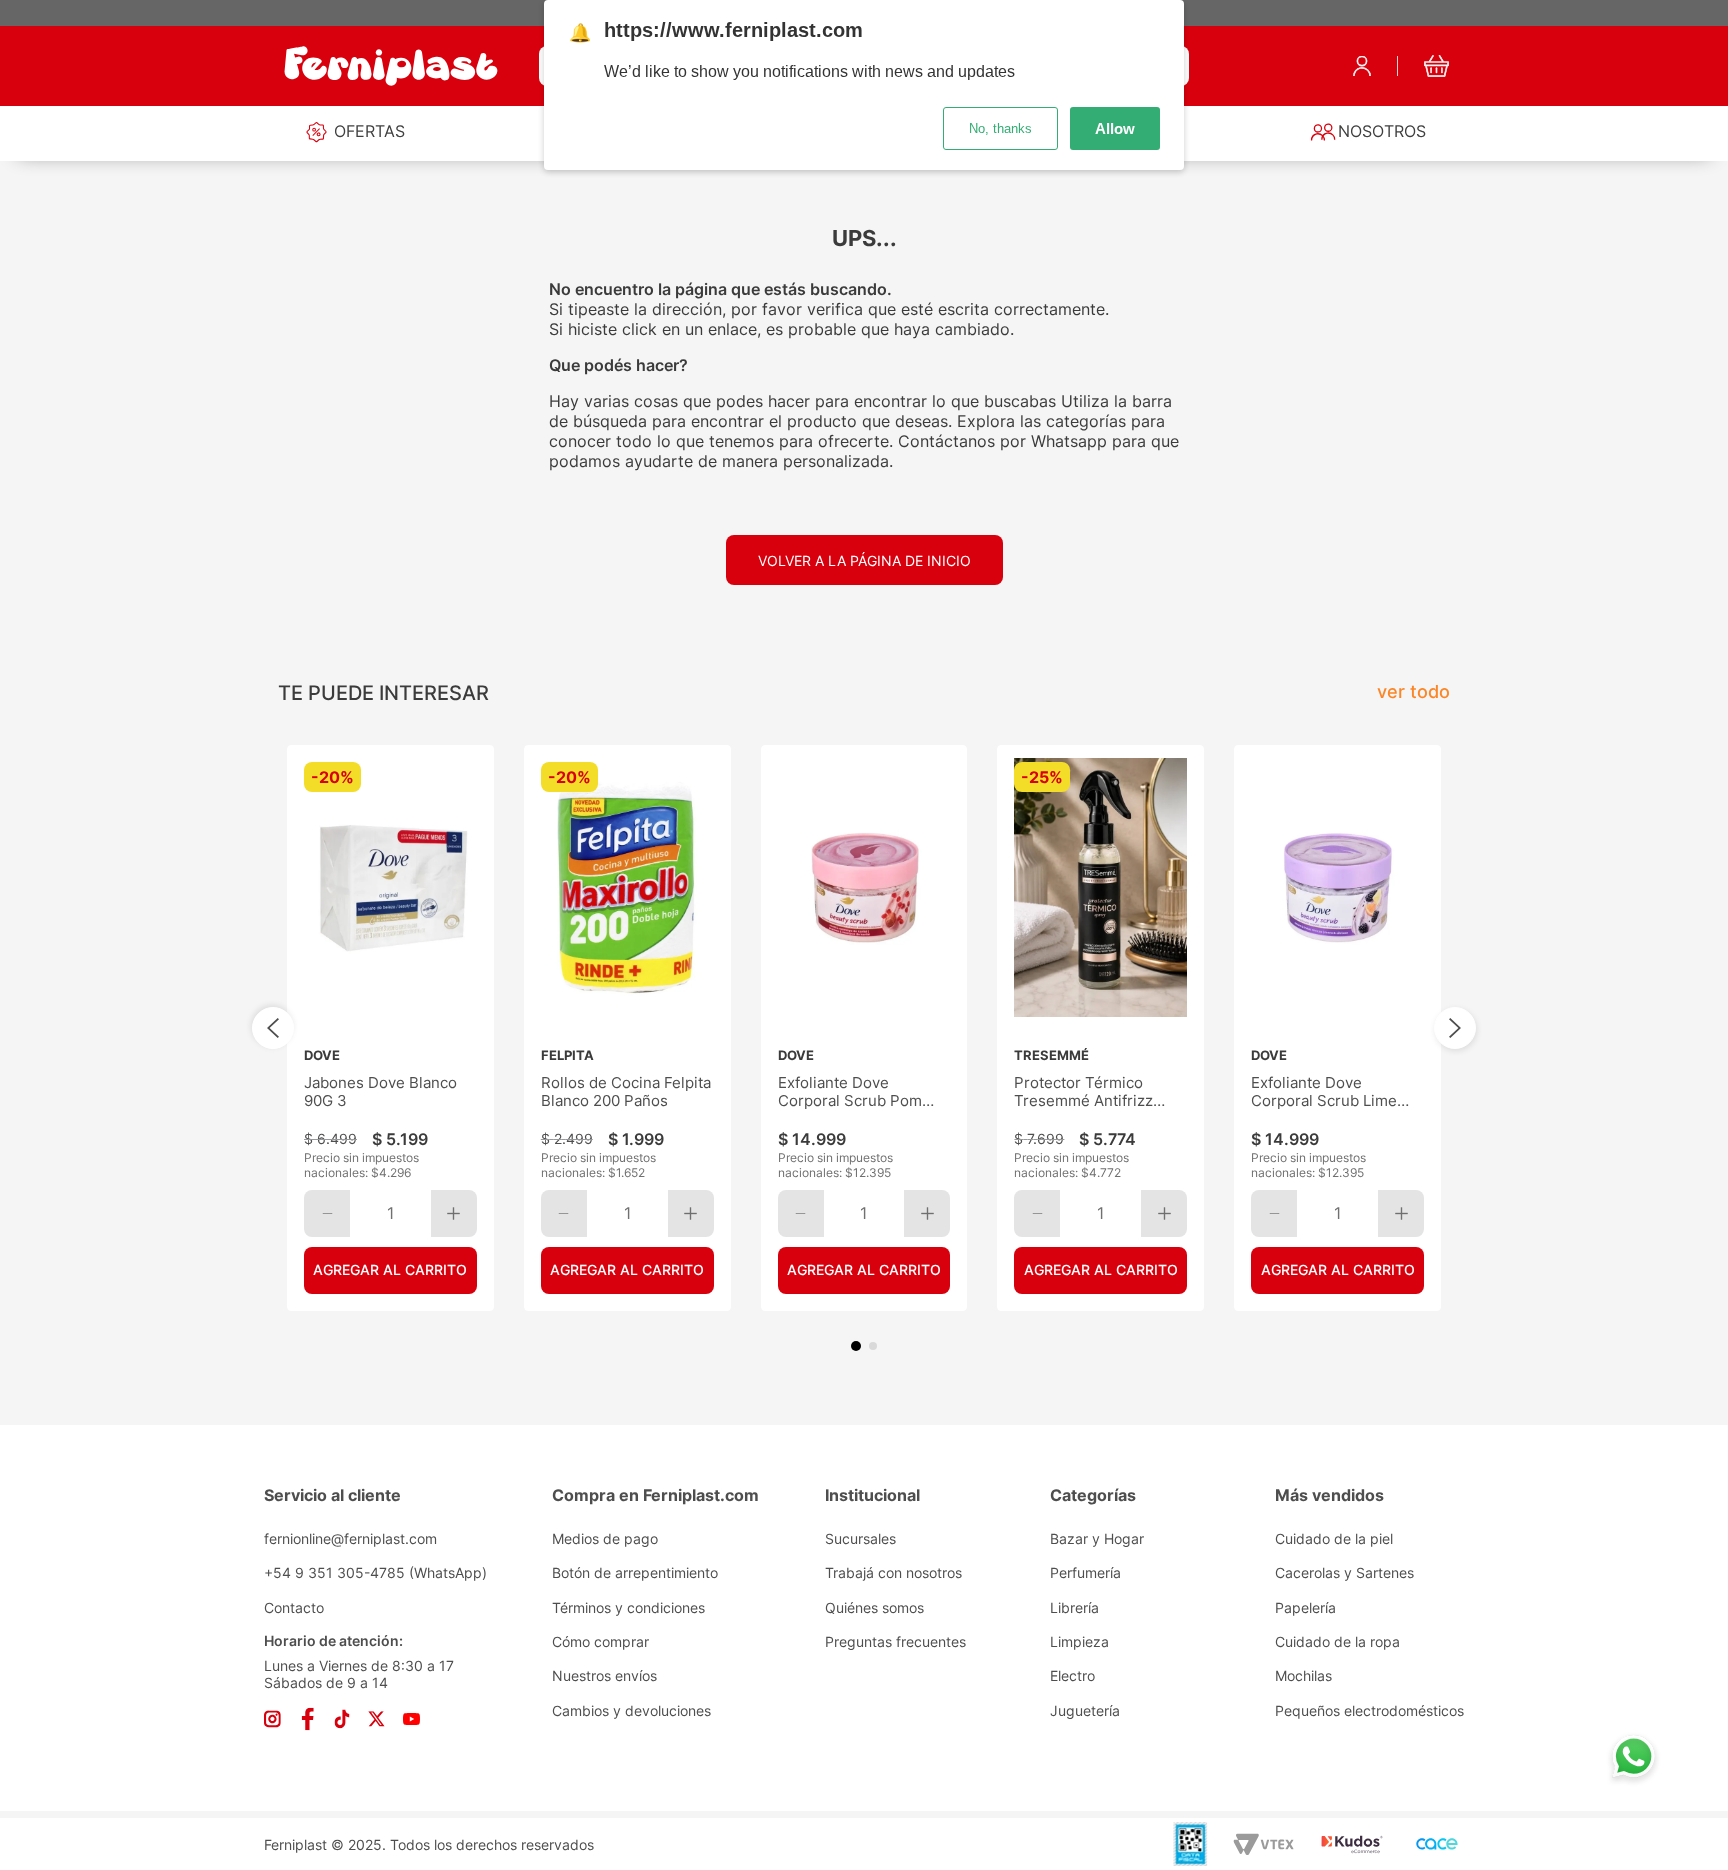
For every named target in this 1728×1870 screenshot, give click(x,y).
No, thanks (1000, 128)
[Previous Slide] (273, 1028)
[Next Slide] (1455, 1028)
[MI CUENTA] (1362, 66)
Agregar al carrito (390, 1269)
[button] (856, 1346)
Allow (1115, 128)
